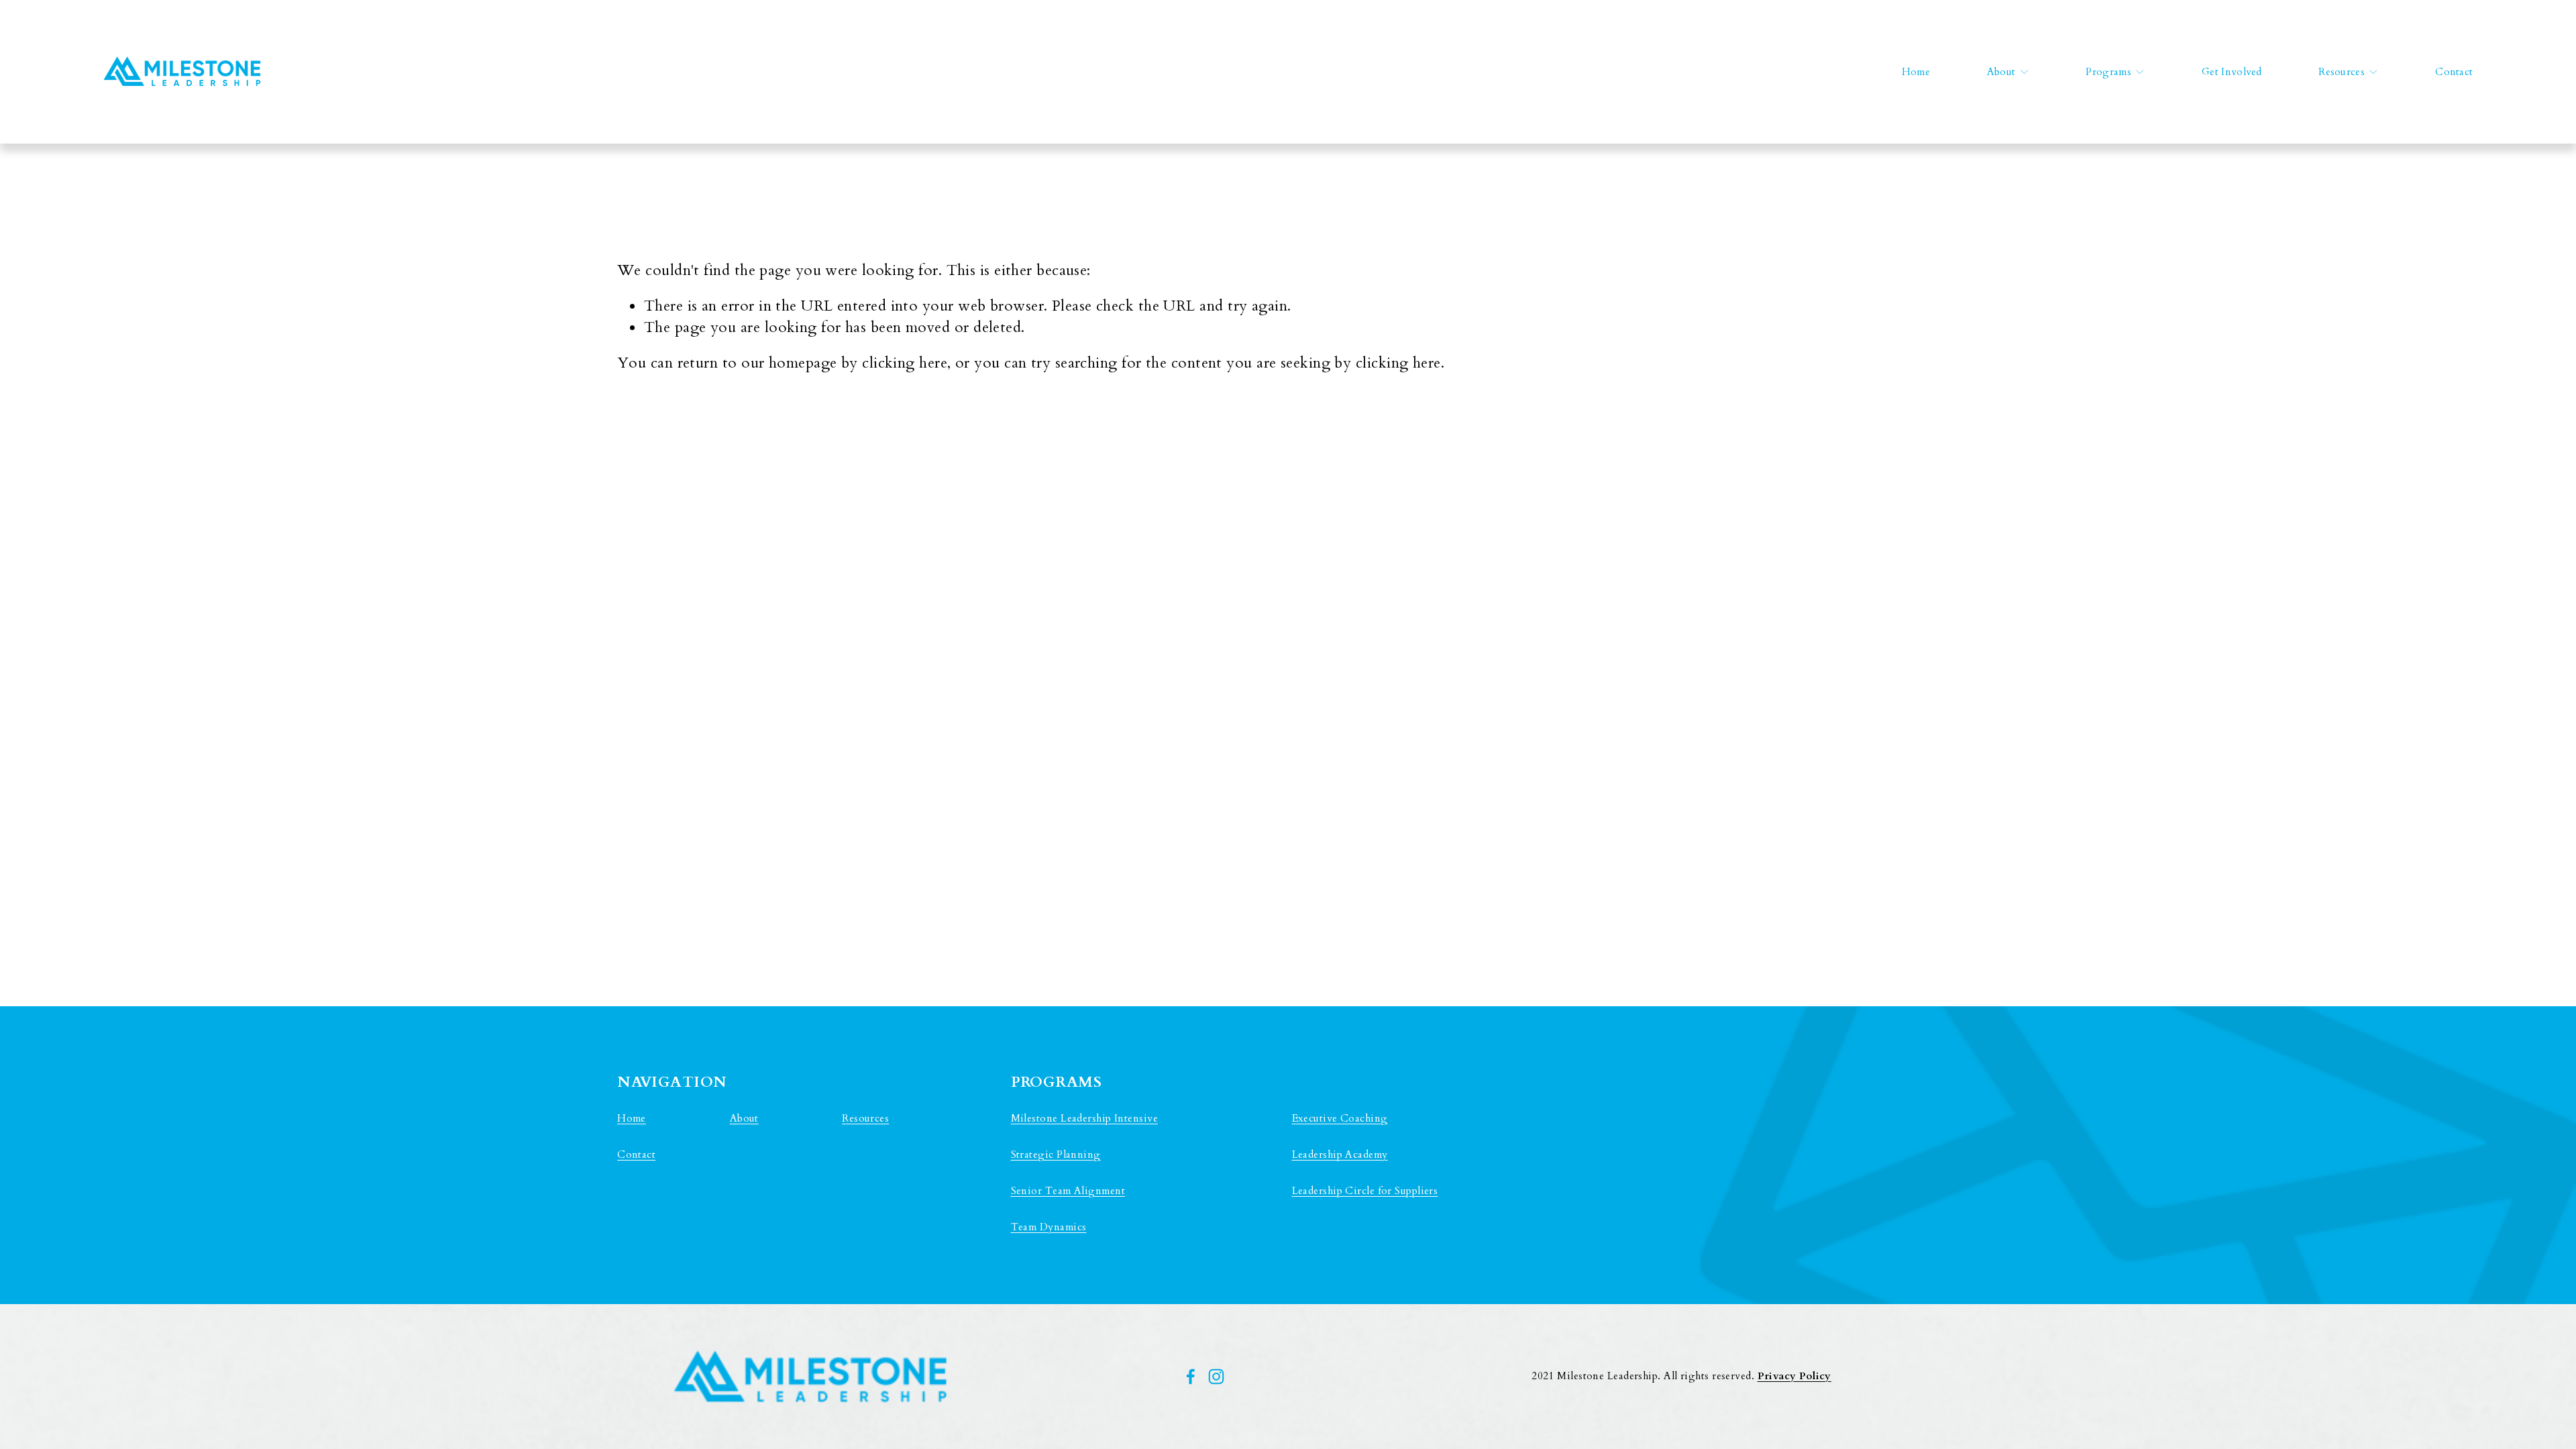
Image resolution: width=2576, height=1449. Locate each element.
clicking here (905, 363)
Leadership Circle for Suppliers (1365, 1191)
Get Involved (2232, 72)
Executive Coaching (1340, 1119)
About (744, 1119)
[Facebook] (1191, 1377)
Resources (865, 1119)
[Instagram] (1216, 1377)
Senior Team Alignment (1068, 1191)
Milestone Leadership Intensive (1084, 1119)
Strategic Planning (1056, 1155)
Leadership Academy (1340, 1155)
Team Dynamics (1049, 1227)
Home (1916, 72)
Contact (2454, 72)
